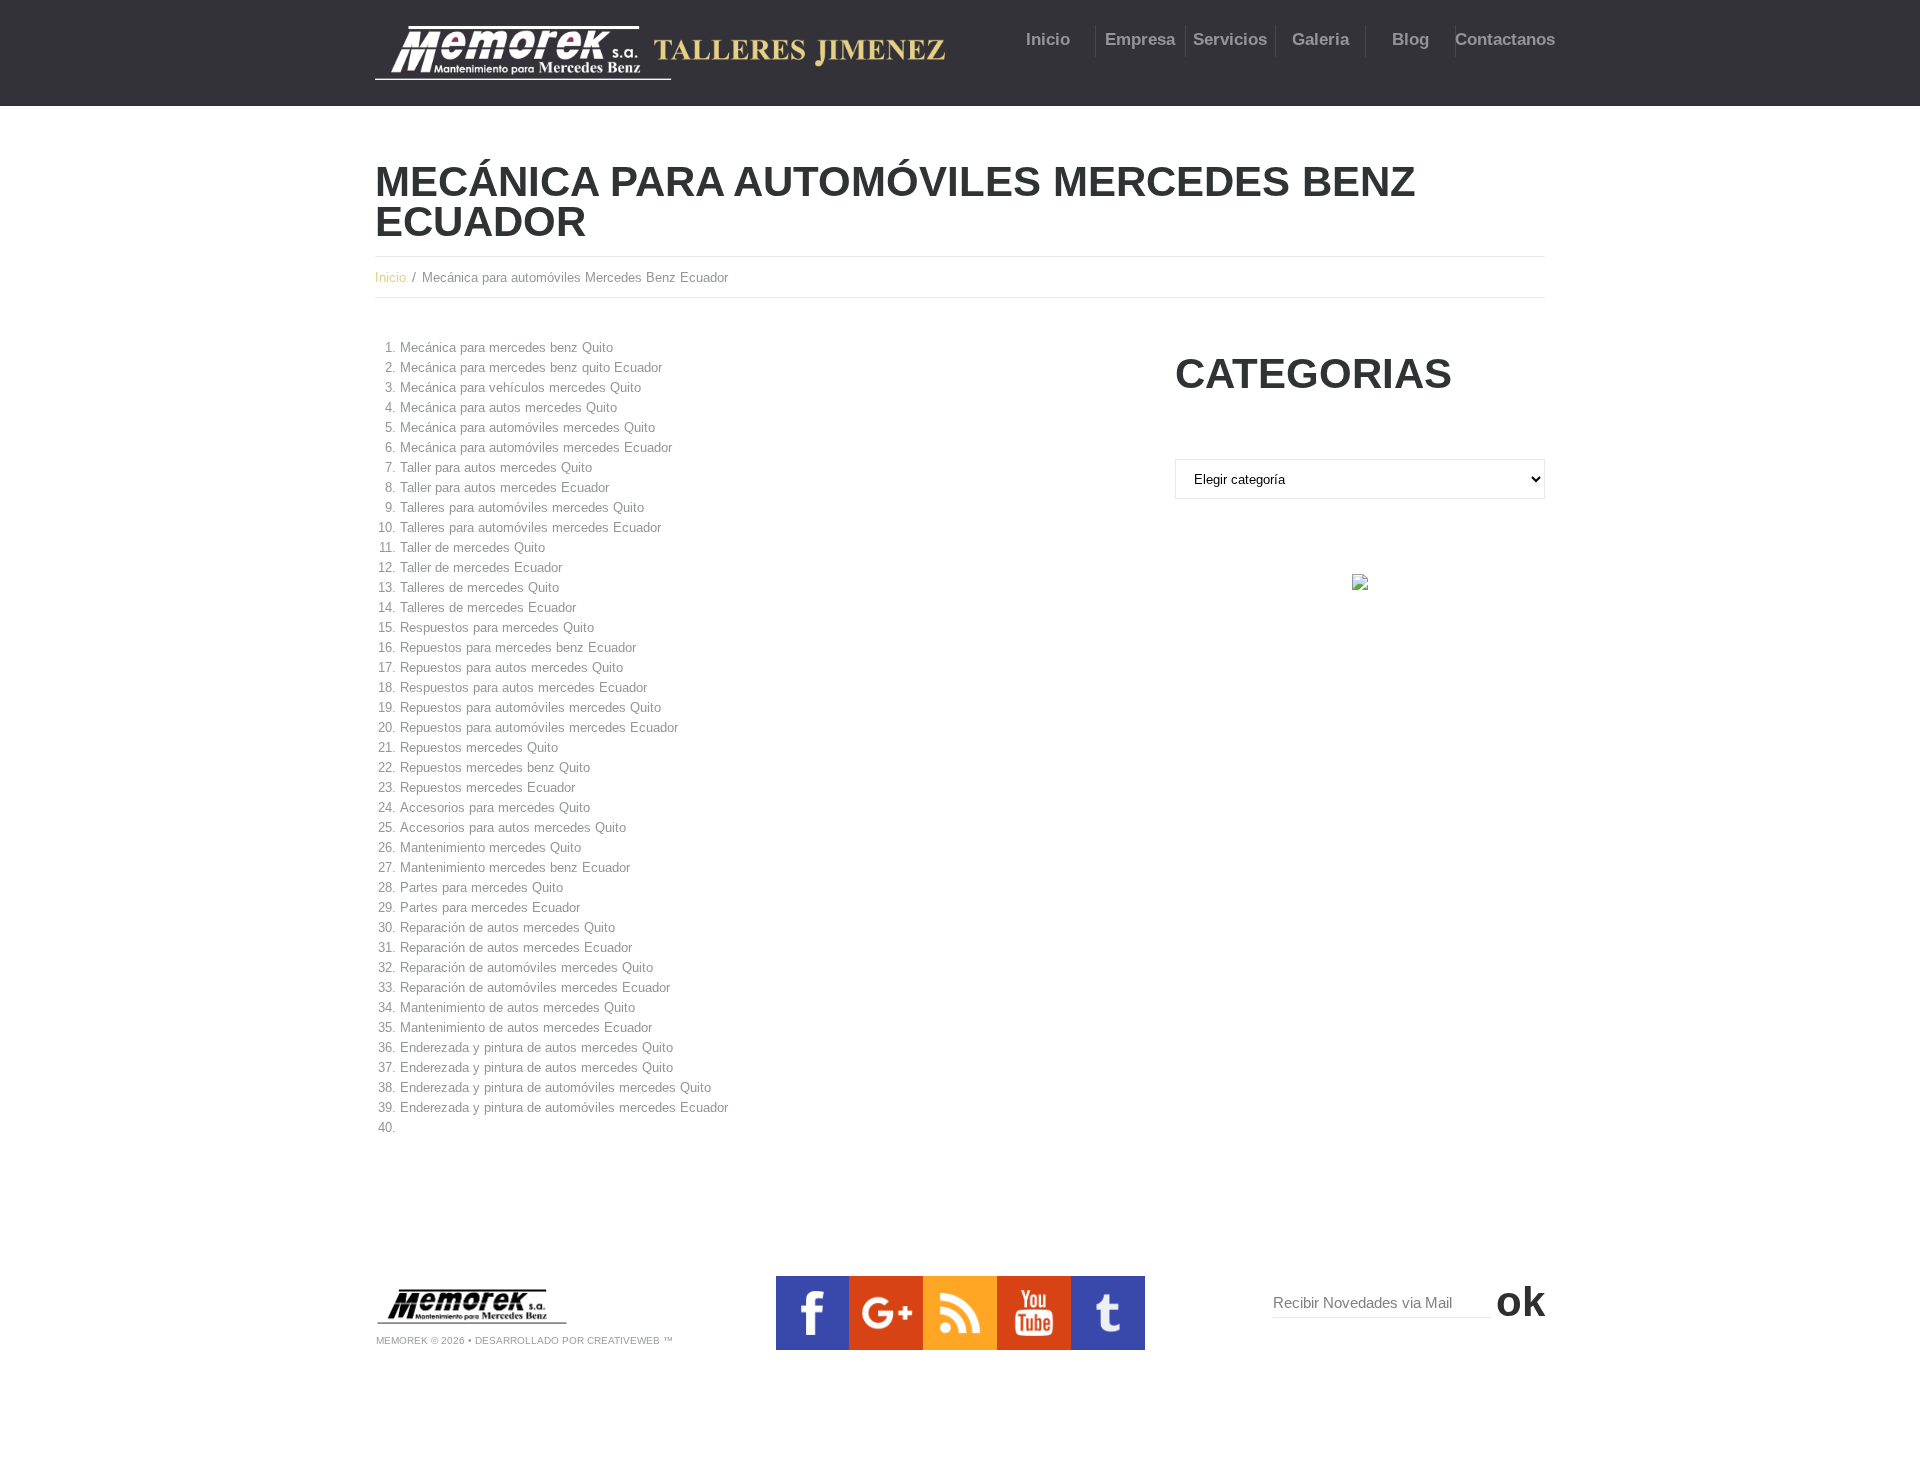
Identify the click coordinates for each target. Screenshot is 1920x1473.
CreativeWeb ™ (630, 1340)
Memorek (402, 1340)
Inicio (1048, 39)
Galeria (1320, 39)
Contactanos (1500, 39)
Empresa (1140, 39)
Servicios (1230, 39)
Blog (1410, 39)
